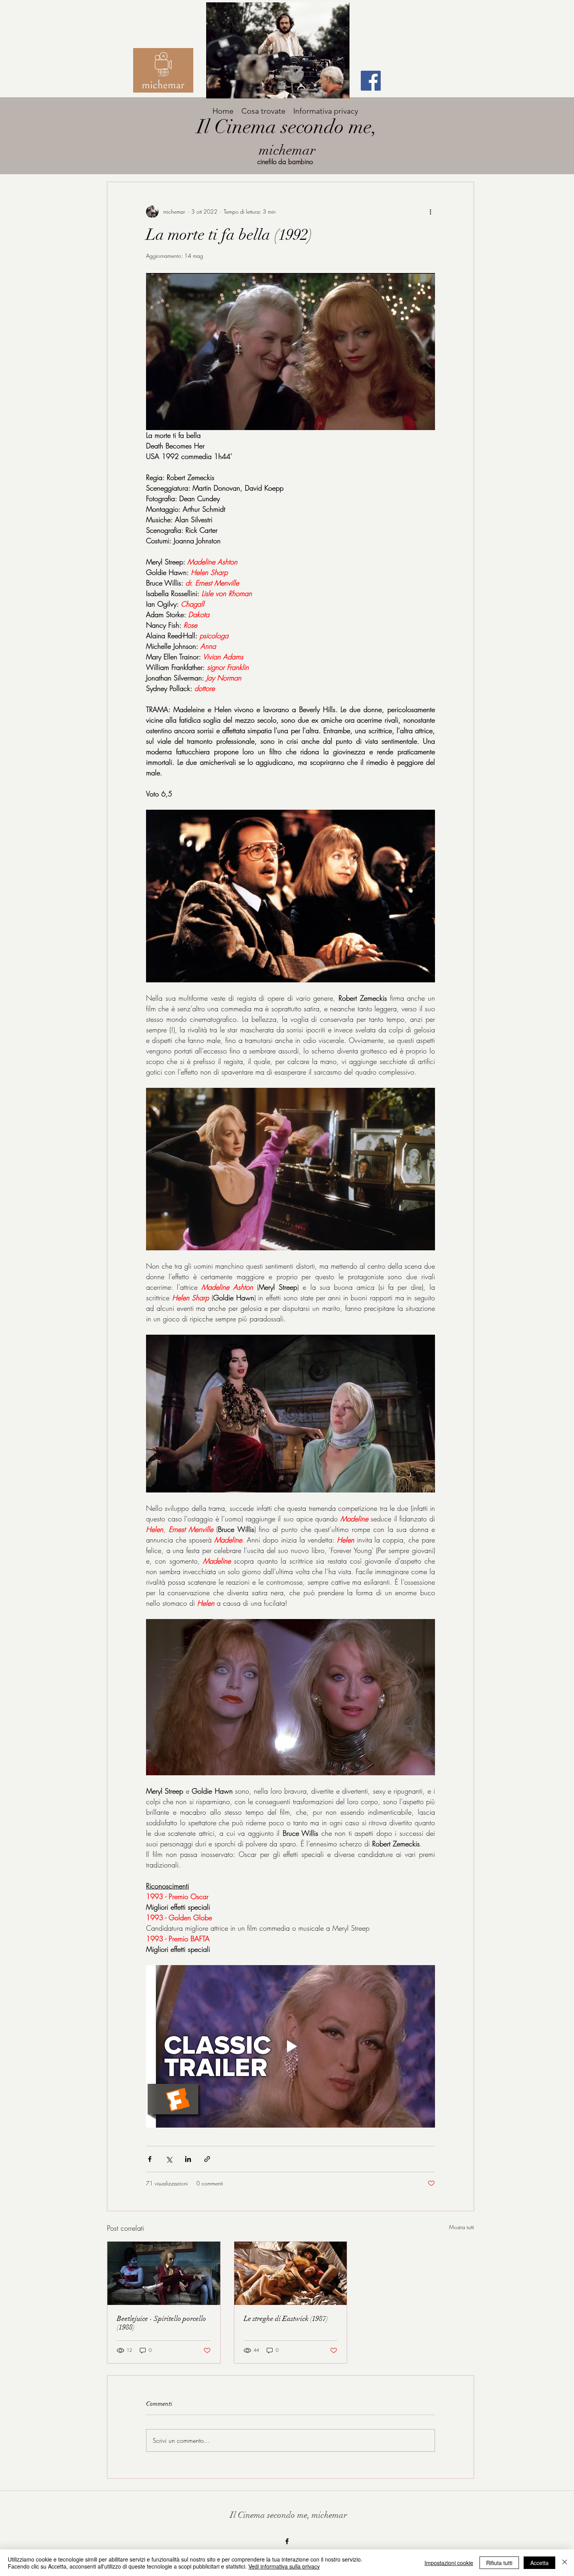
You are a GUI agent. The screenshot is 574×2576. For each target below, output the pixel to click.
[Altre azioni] (430, 212)
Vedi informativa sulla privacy (284, 2566)
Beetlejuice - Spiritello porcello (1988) (161, 2323)
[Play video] (291, 2046)
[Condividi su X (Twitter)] (169, 2159)
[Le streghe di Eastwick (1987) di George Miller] (291, 2273)
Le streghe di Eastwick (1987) (286, 2319)
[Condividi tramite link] (207, 2159)
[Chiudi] (565, 2563)
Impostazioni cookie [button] (449, 2563)
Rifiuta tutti (499, 2563)
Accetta (539, 2563)
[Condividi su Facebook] (150, 2159)
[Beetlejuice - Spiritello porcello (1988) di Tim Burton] (164, 2273)
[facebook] (287, 2541)
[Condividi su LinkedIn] (188, 2159)
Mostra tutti (462, 2227)
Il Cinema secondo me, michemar (289, 2515)
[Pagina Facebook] (371, 81)
